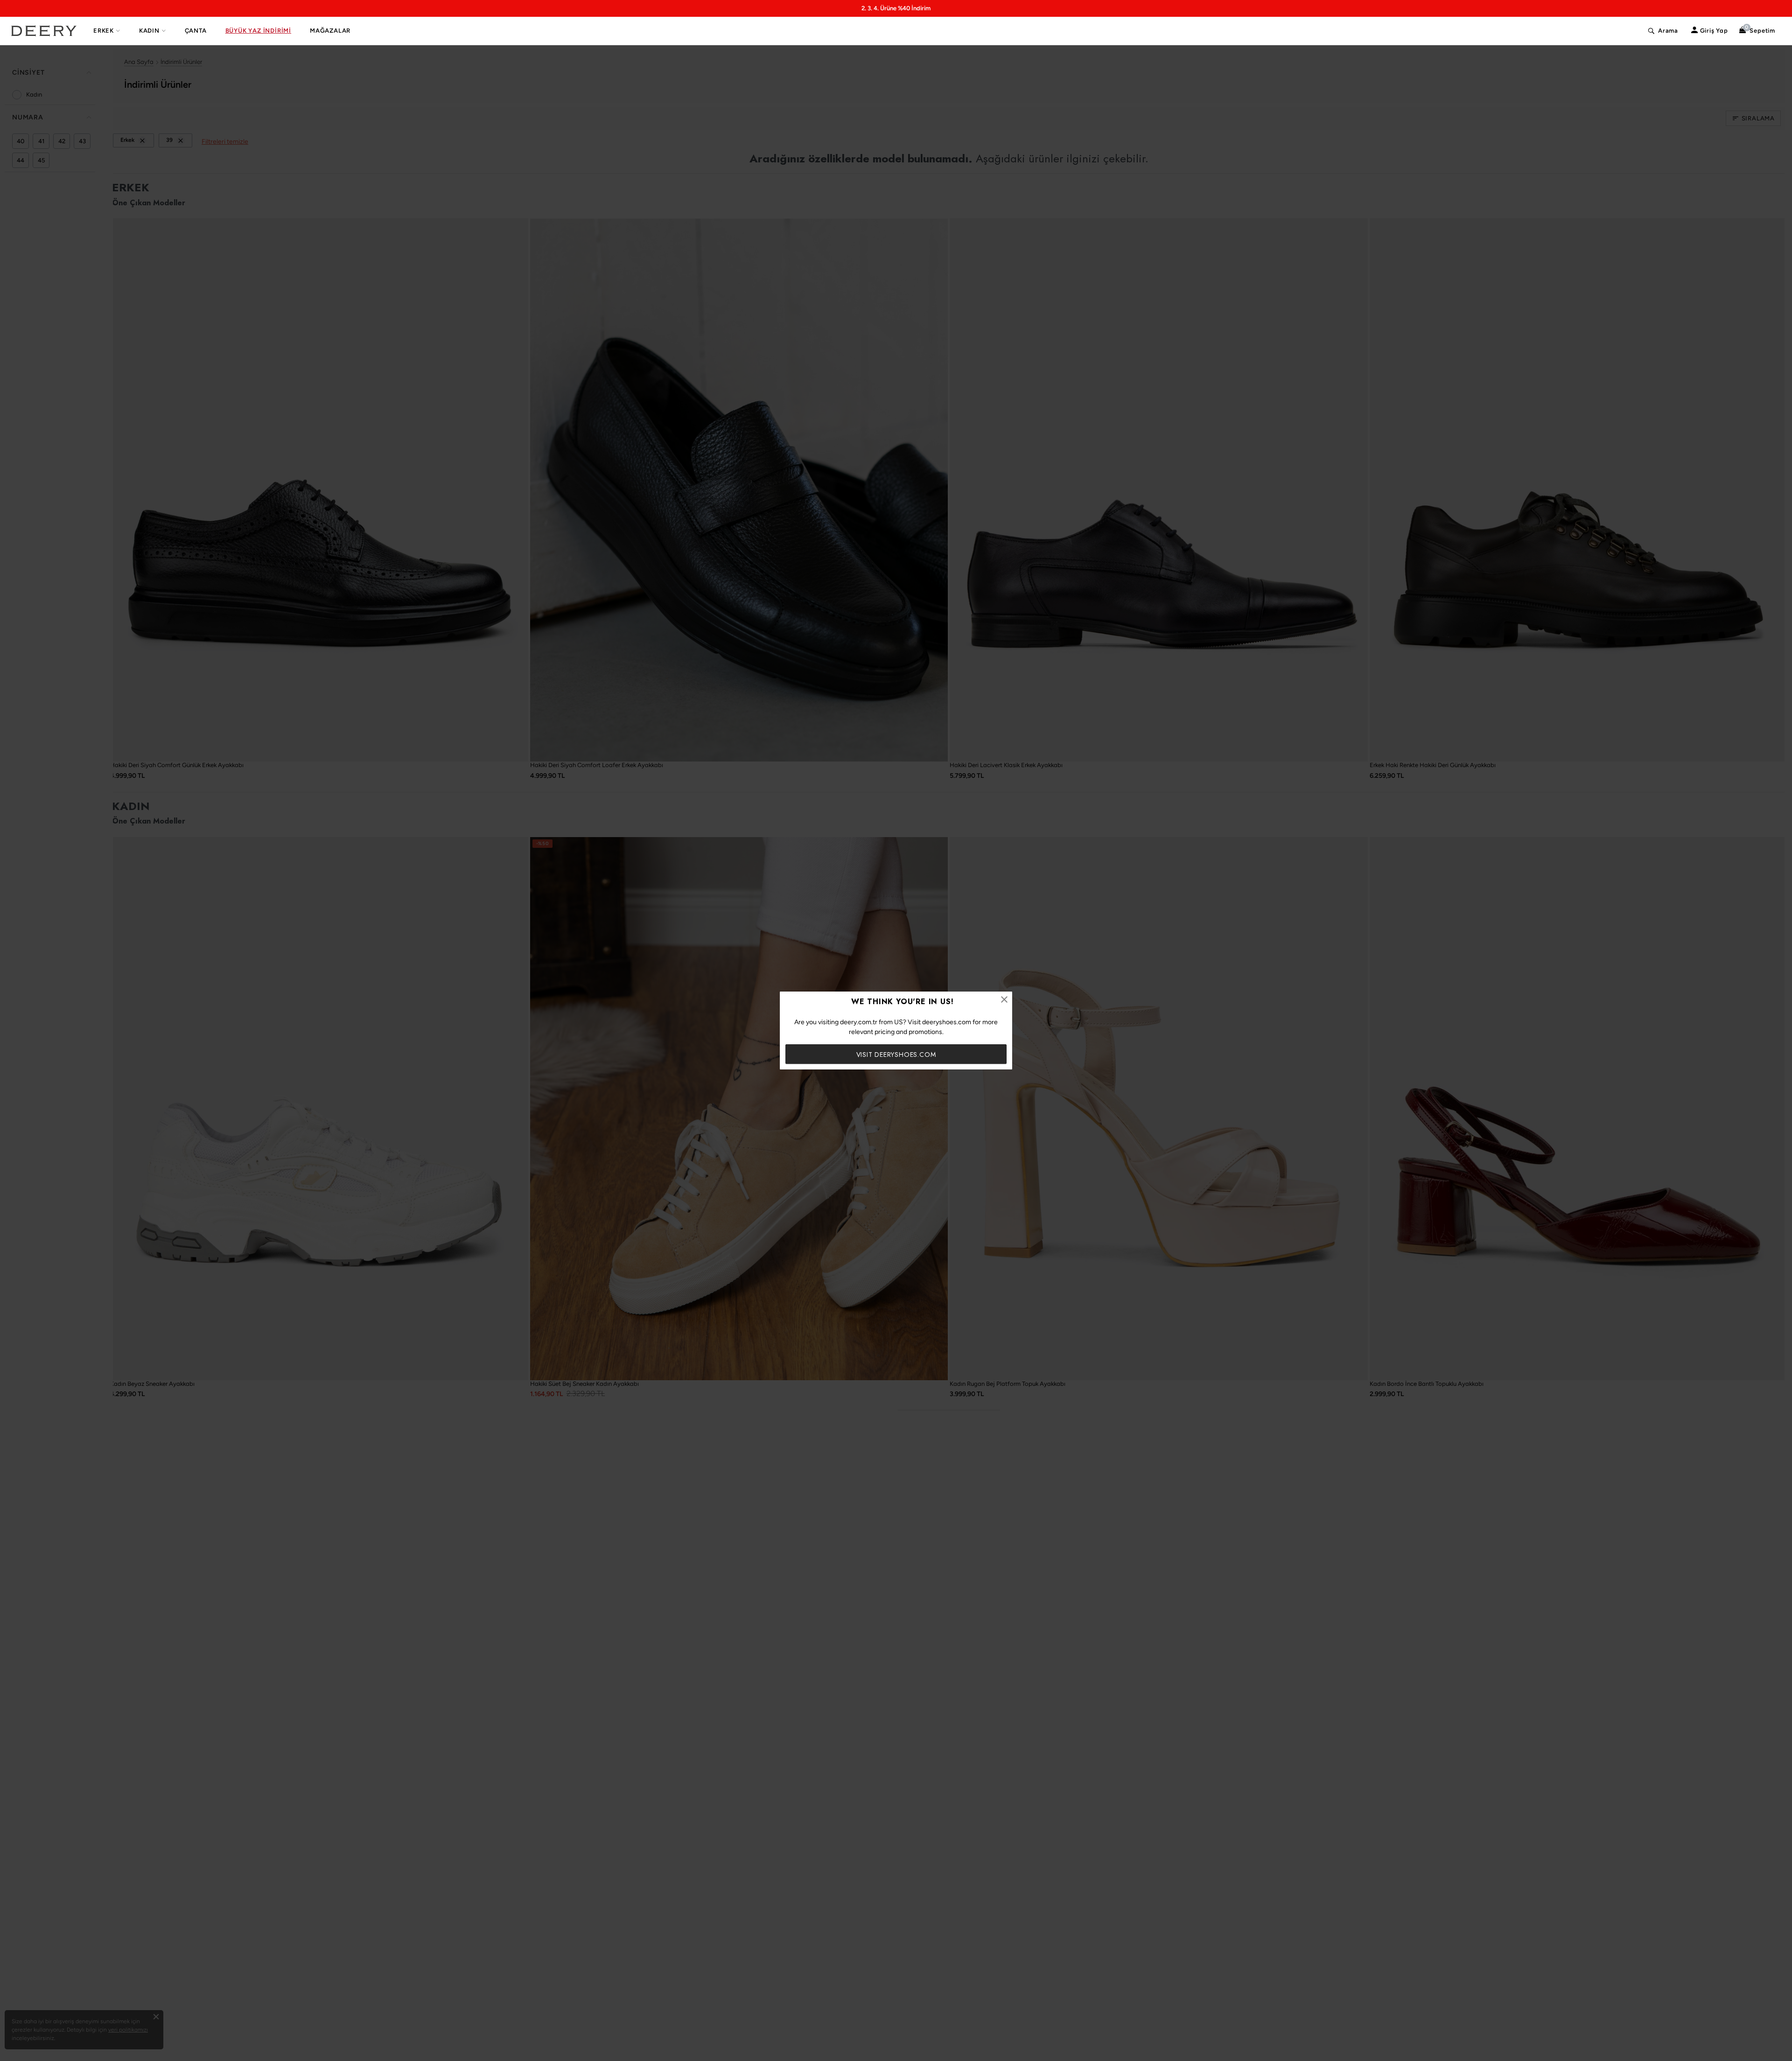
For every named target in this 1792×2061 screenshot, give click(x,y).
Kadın (149, 31)
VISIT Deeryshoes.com (896, 1055)
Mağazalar (330, 31)
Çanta (196, 31)
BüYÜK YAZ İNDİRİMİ (258, 31)
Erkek (104, 31)
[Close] (1004, 999)
